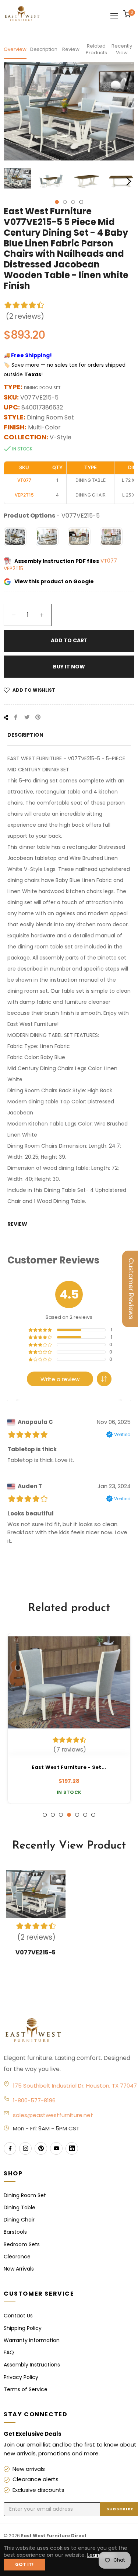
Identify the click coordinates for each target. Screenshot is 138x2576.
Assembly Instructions (32, 2365)
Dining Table (20, 2207)
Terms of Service (26, 2389)
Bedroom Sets (22, 2244)
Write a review (60, 1379)
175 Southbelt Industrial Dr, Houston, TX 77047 (75, 2086)
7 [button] (93, 1815)
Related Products (96, 49)
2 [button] (65, 202)
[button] (104, 1379)
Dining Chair (19, 2220)
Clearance (17, 2257)
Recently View (122, 49)
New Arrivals (19, 2269)
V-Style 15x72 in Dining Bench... (69, 1767)
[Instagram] (25, 2148)
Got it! (24, 2564)
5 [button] (77, 1815)
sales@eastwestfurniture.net (53, 2115)
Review (71, 49)
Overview (15, 49)
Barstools (15, 2232)
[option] (69, 1718)
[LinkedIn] (72, 2148)
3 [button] (73, 202)
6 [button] (85, 1815)
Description (43, 49)
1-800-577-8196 (34, 2100)
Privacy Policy (21, 2377)
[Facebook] (10, 2148)
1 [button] (57, 202)
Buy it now (69, 667)
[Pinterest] (41, 2148)
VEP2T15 (13, 568)
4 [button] (81, 202)
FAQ (9, 2352)
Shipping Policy (23, 2328)
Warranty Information (32, 2340)
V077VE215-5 (36, 1952)
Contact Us (18, 2316)
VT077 (109, 561)
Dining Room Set (25, 2195)
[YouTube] (56, 2148)
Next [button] (129, 181)
